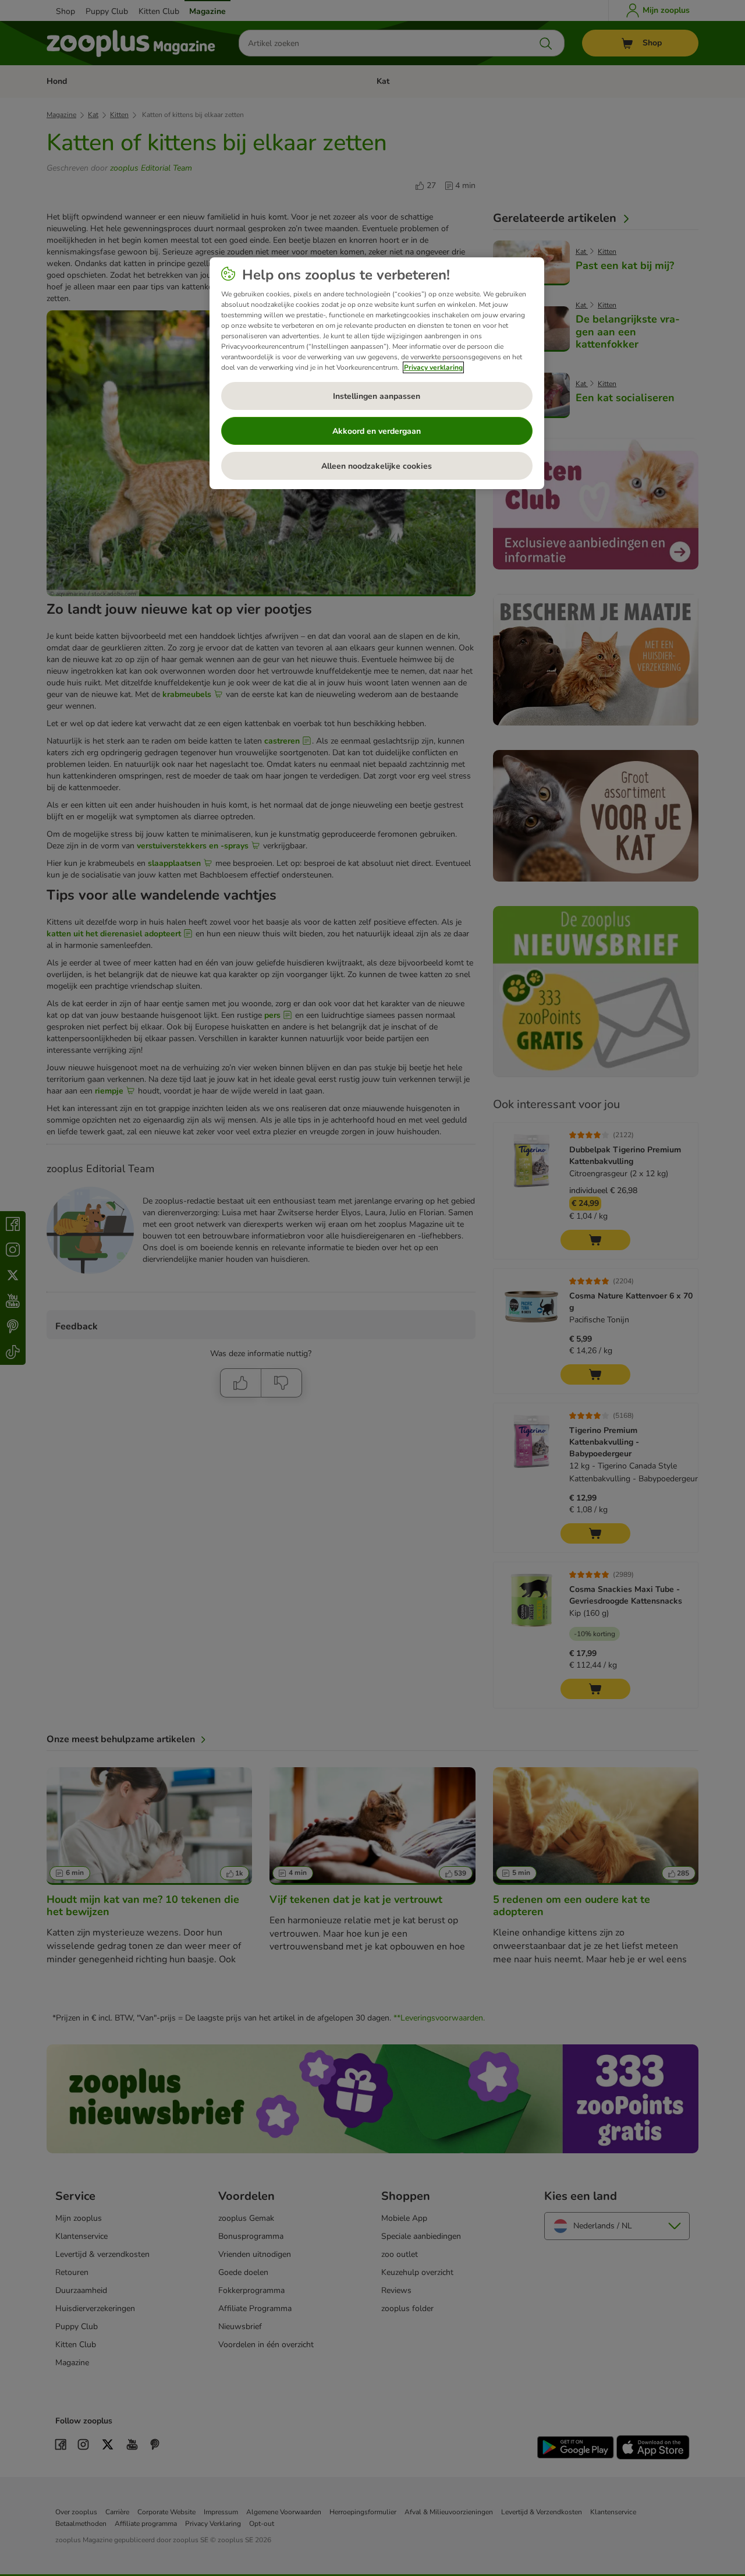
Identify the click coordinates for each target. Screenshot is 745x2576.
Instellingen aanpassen (377, 396)
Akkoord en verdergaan (377, 431)
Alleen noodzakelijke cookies (377, 466)
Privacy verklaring (433, 367)
